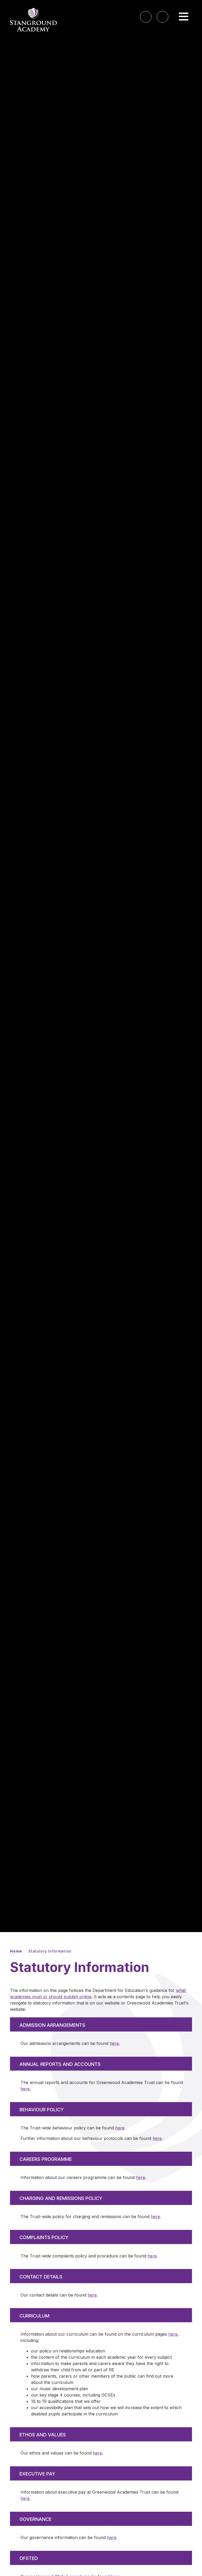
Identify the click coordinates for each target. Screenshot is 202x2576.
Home (16, 1951)
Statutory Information (50, 1951)
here (114, 2043)
